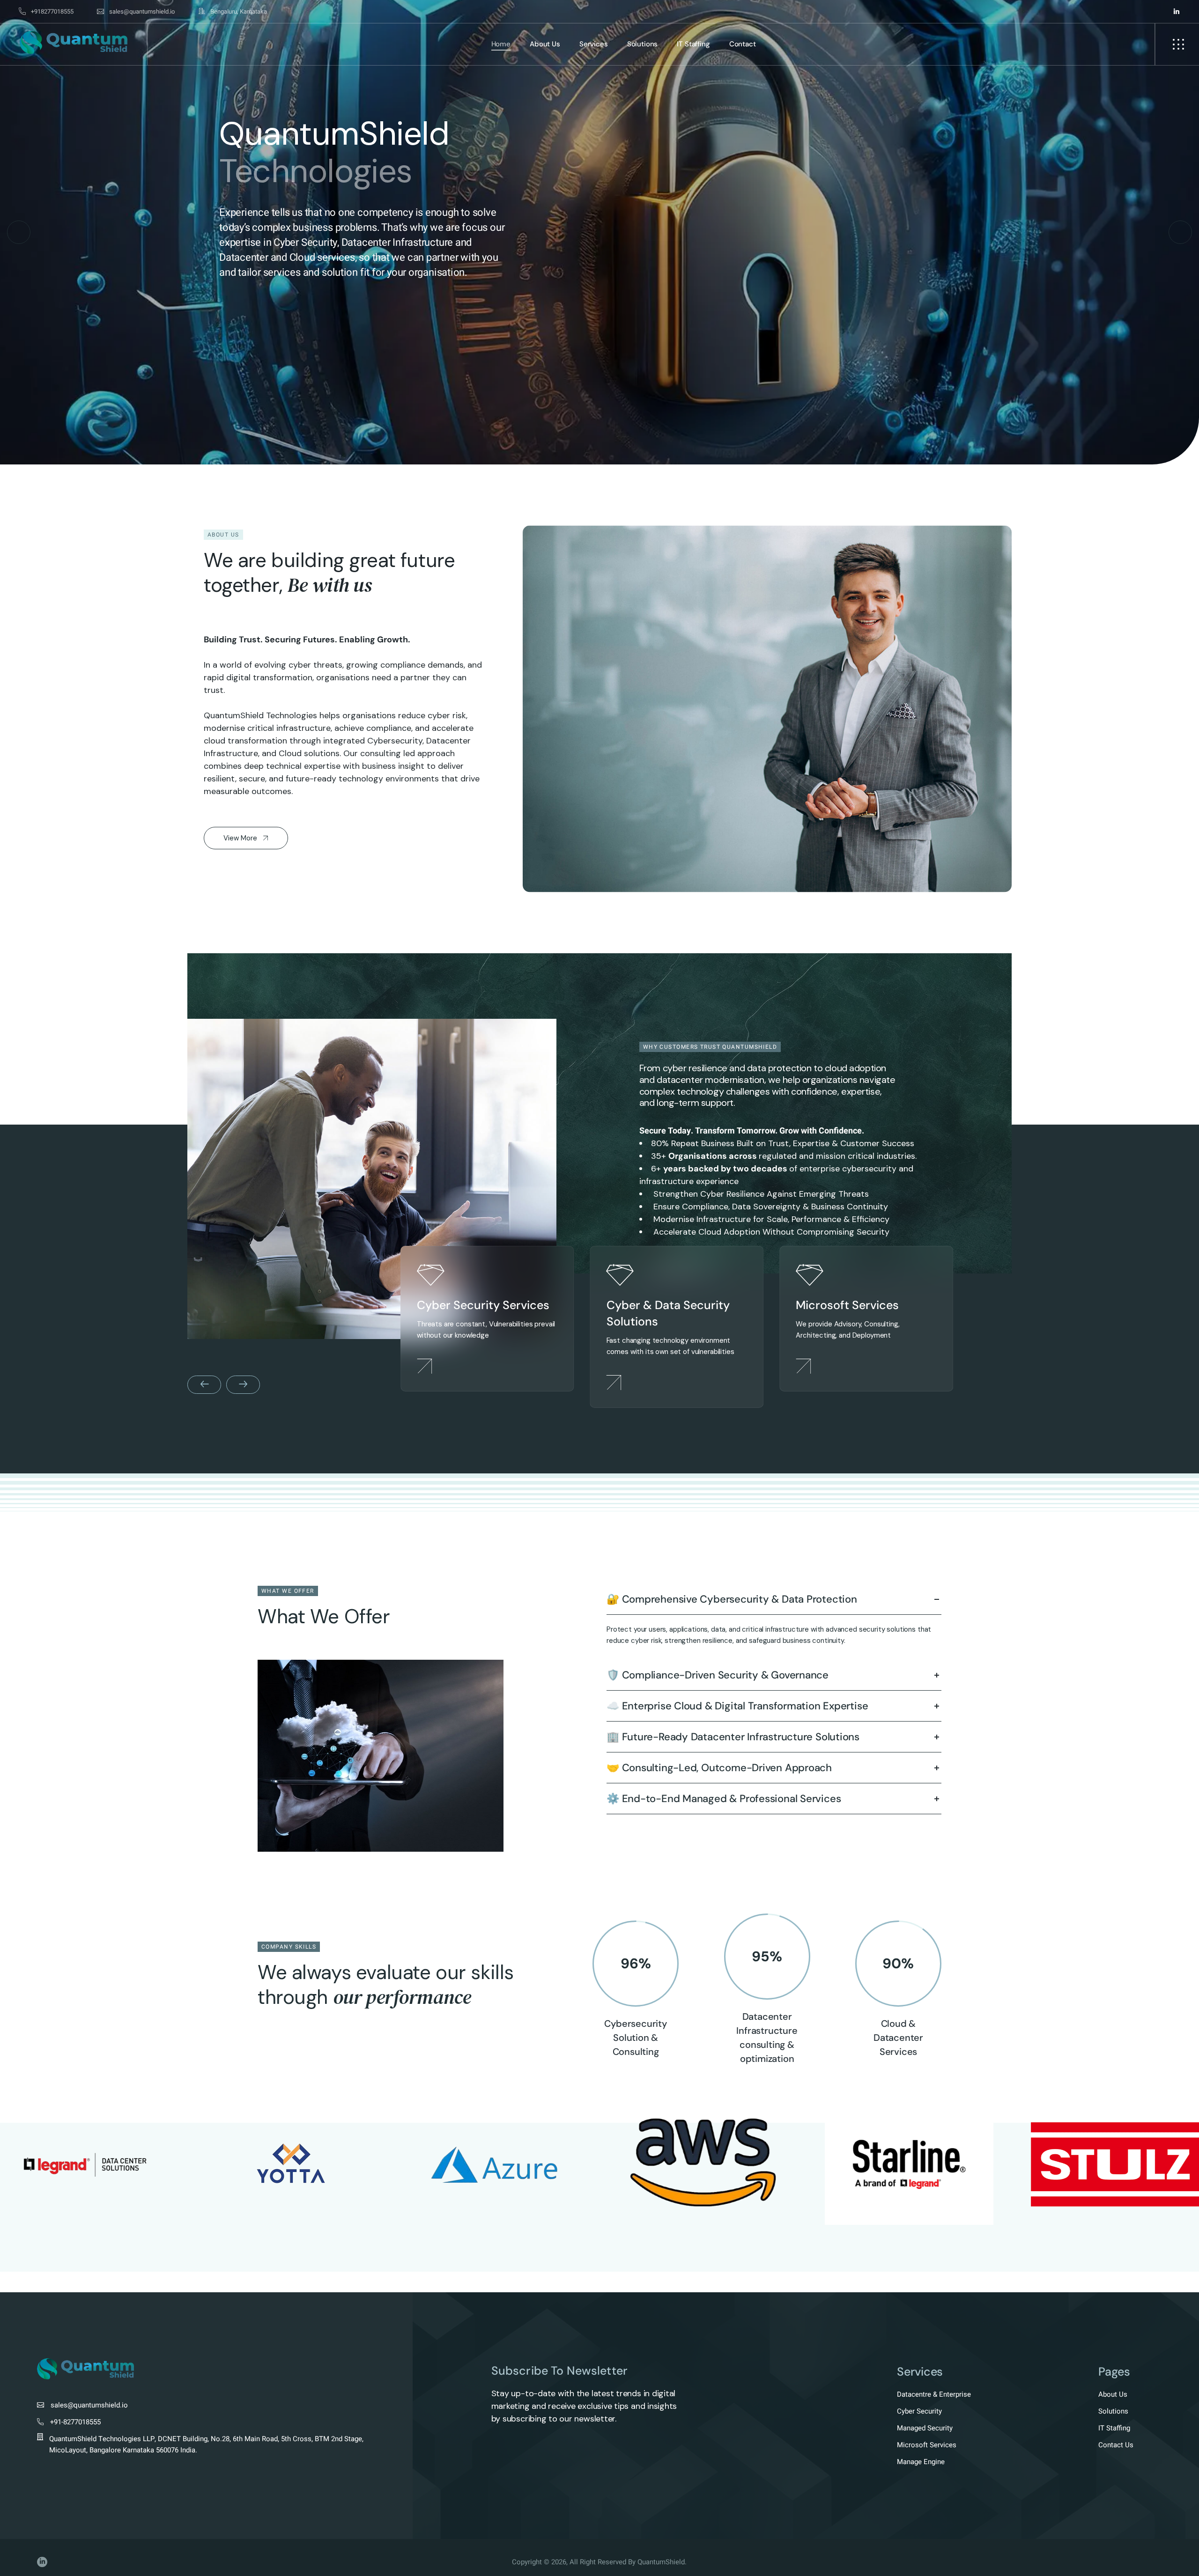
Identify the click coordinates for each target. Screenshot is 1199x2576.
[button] (19, 232)
